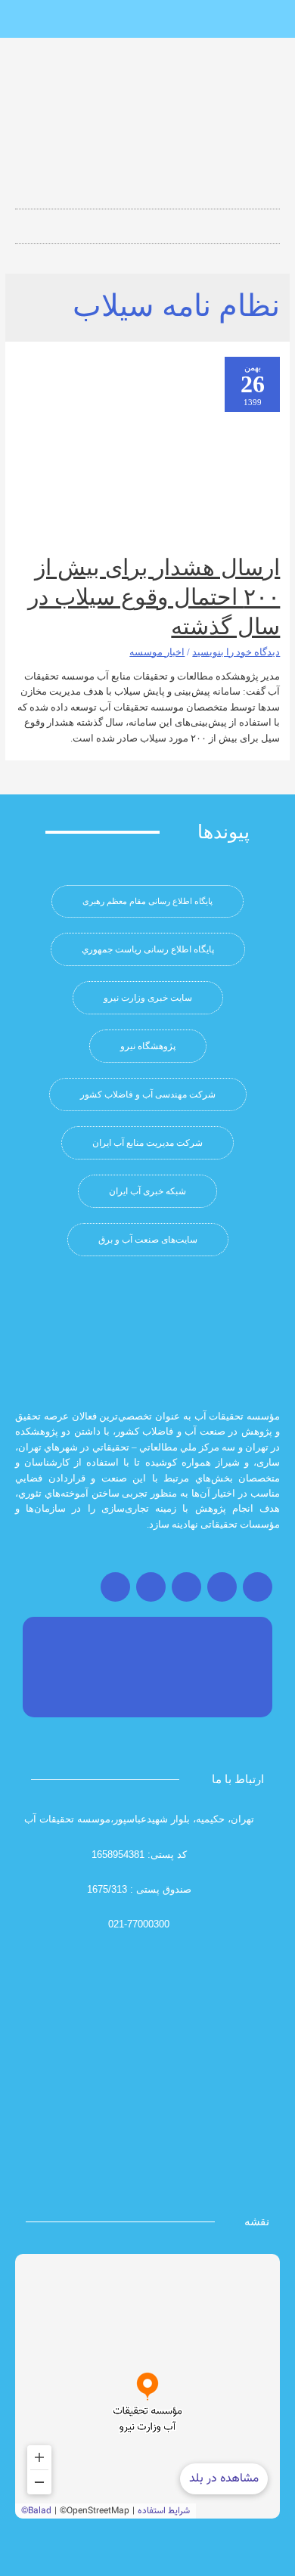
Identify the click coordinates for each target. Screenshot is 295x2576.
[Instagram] (258, 1587)
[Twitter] (222, 1587)
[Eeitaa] (147, 20)
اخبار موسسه (157, 652)
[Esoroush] (123, 20)
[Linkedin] (172, 20)
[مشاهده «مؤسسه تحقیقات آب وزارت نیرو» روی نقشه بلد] (147, 2386)
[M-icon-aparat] (197, 20)
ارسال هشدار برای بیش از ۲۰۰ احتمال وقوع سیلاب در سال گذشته (154, 597)
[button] (147, 222)
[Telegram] (186, 1587)
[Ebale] (98, 20)
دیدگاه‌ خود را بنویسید (236, 652)
